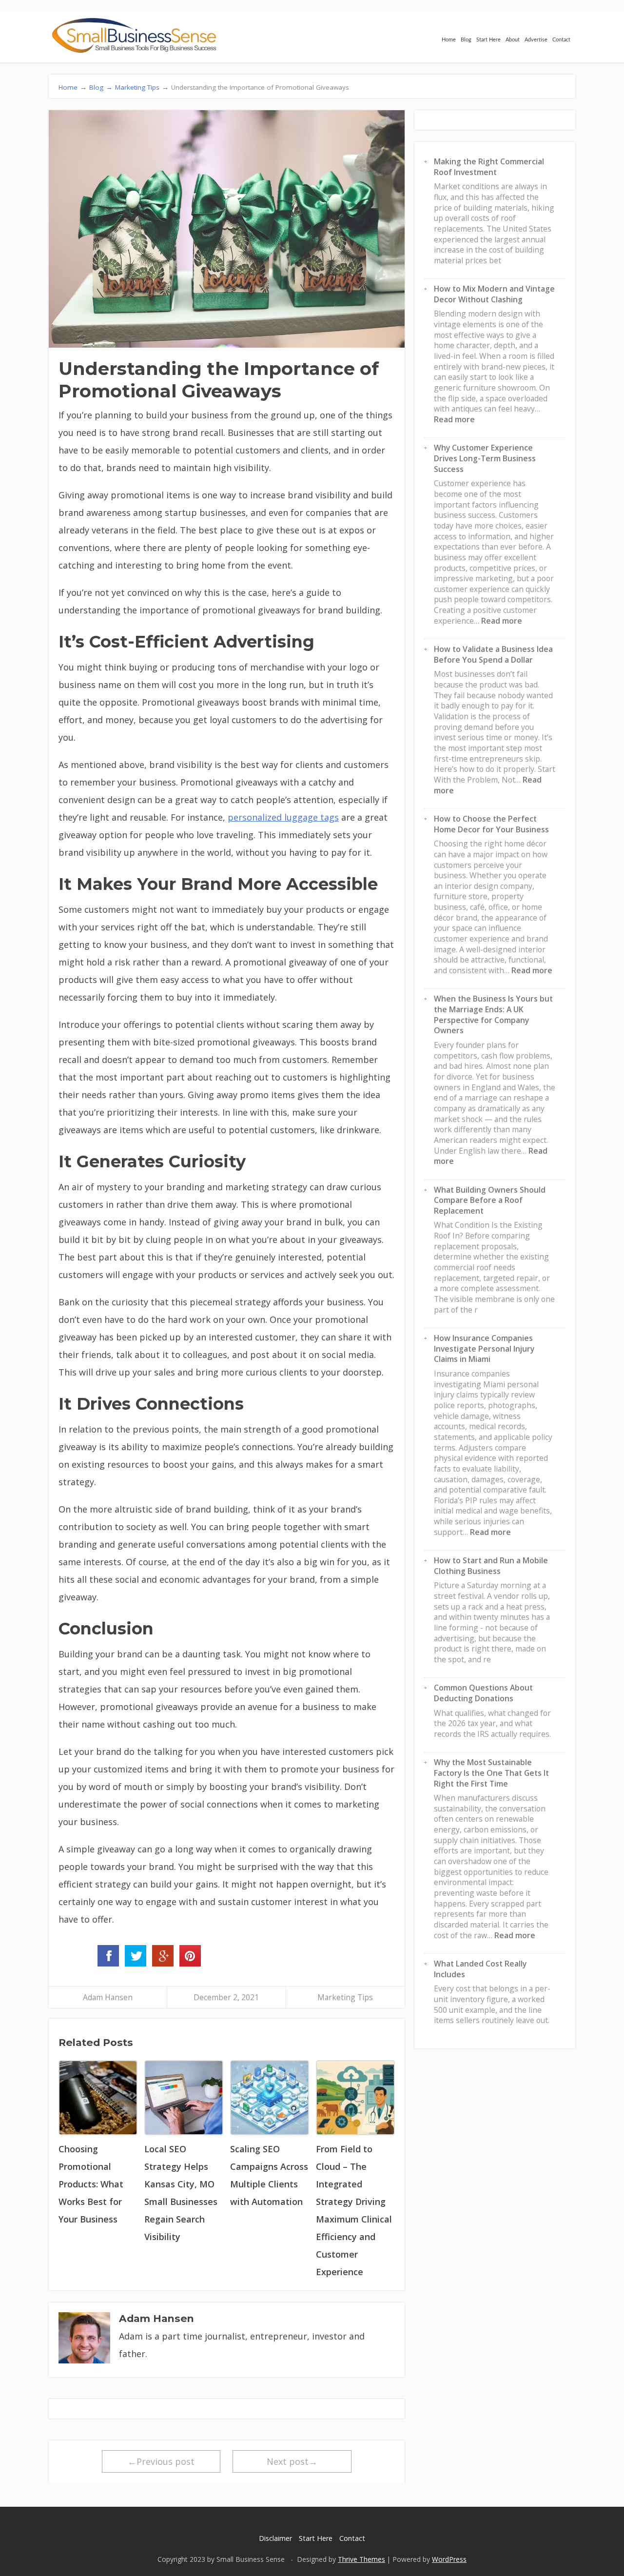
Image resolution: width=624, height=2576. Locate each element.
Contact (561, 40)
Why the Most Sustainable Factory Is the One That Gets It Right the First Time (491, 1773)
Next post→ (292, 2461)
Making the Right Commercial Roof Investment (489, 167)
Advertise (536, 40)
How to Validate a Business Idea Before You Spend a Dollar (493, 654)
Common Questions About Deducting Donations (483, 1693)
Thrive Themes (361, 2559)
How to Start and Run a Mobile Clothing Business (491, 1566)
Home (449, 40)
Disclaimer (275, 2538)
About (513, 40)
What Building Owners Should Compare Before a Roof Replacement (490, 1200)
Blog (466, 40)
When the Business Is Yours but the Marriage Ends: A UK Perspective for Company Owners (493, 1014)
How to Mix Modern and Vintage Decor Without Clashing (494, 294)
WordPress (449, 2559)
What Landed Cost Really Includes (480, 1969)
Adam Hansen (108, 1997)
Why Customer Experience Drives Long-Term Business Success (485, 458)
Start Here (488, 40)
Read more (454, 419)
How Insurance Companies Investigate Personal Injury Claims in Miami (484, 1348)
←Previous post (161, 2461)
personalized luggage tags (283, 817)
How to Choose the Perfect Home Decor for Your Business (491, 824)
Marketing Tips (345, 1997)
